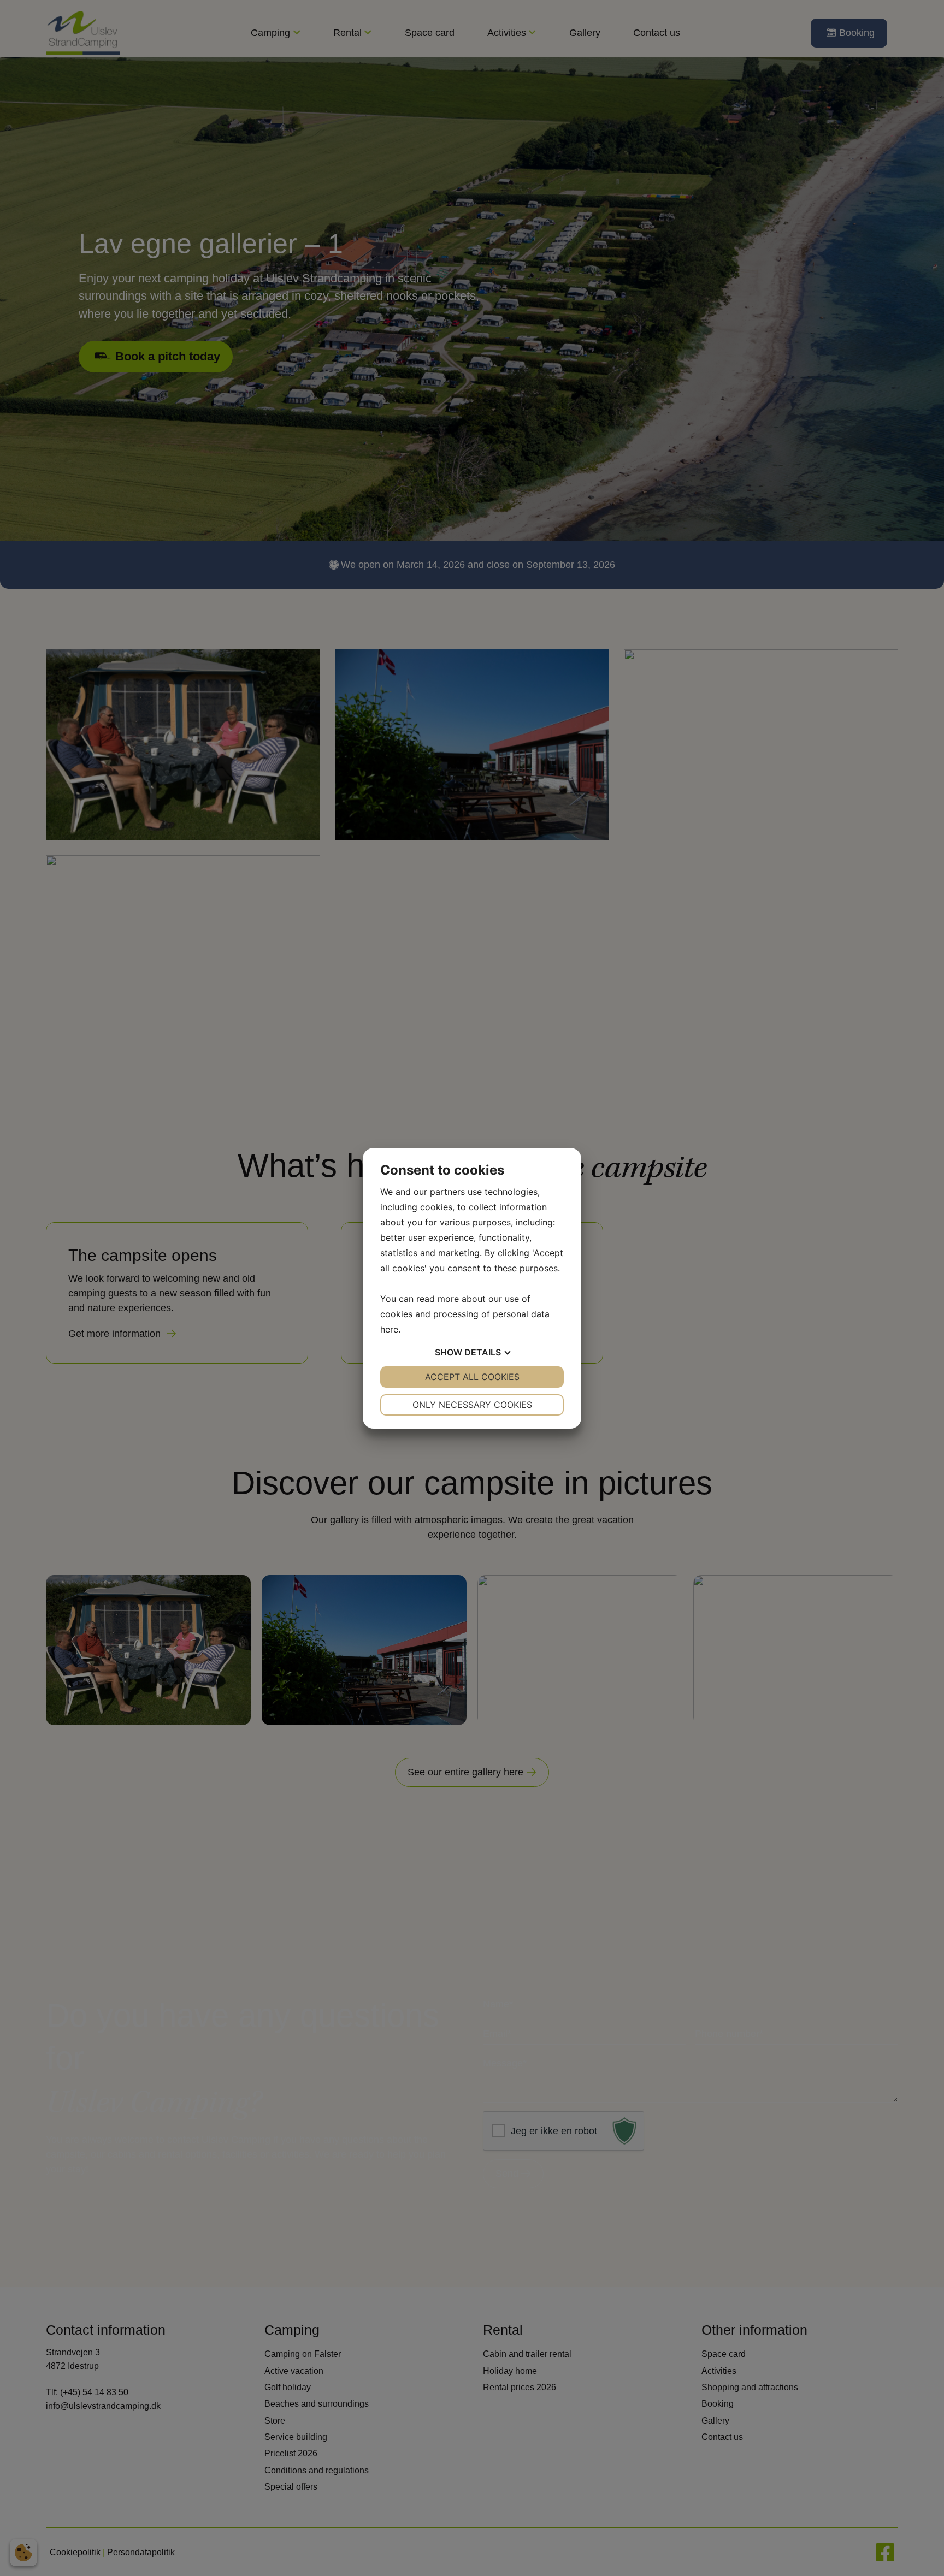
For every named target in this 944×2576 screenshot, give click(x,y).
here (389, 1329)
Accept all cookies (472, 1377)
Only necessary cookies (472, 1405)
